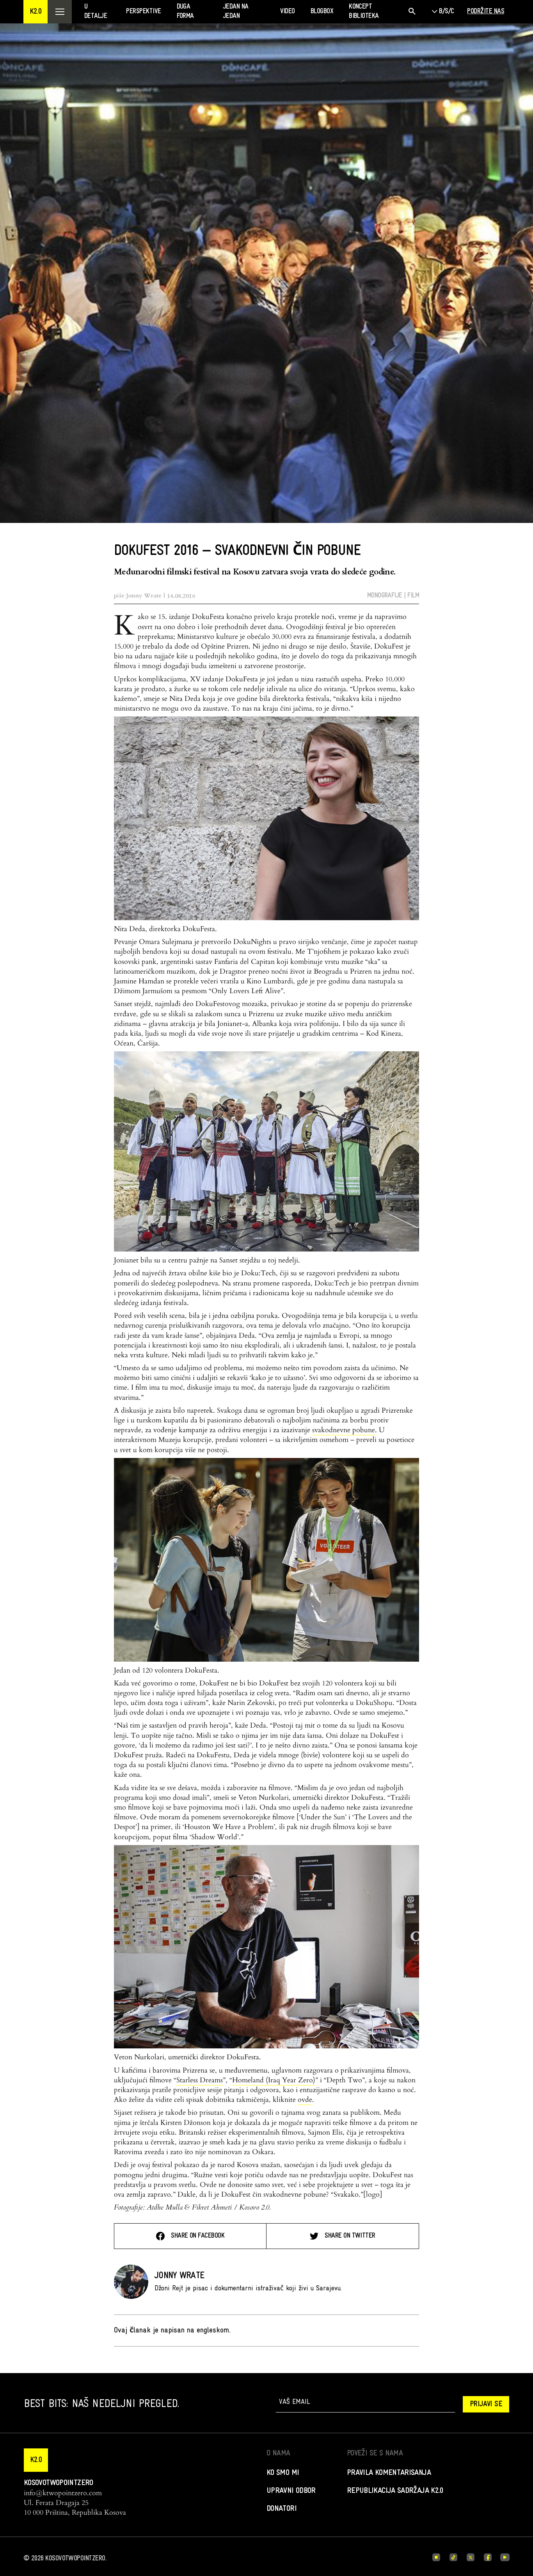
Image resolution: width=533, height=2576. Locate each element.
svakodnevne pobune (344, 1430)
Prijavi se (486, 2404)
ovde (305, 2100)
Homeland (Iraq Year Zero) (274, 2080)
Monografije (385, 596)
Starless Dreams (200, 2080)
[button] (36, 12)
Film (413, 596)
